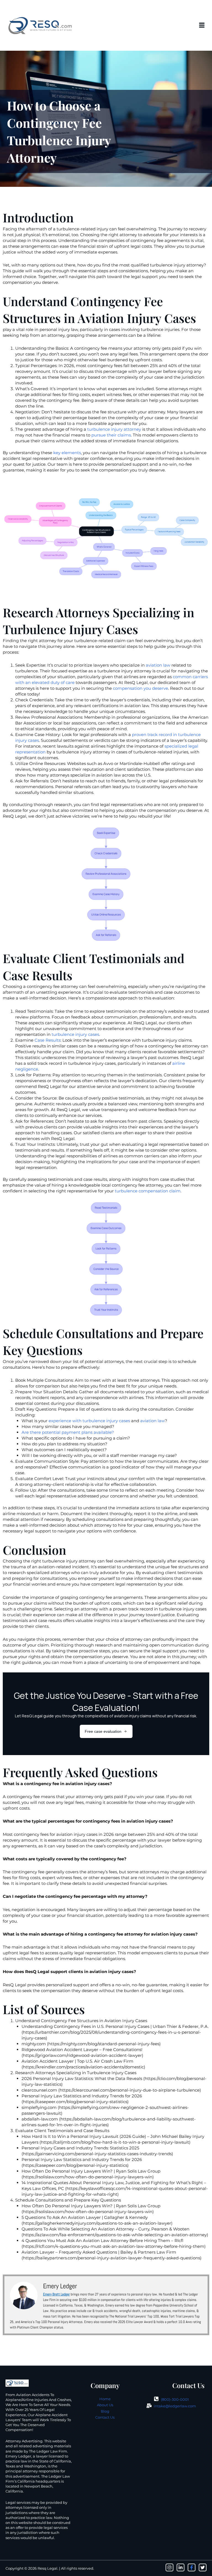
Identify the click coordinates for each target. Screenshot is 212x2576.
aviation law (158, 665)
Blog (105, 2411)
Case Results (47, 1040)
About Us (105, 2405)
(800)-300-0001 (175, 2399)
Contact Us (105, 2417)
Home (105, 2399)
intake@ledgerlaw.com (175, 2406)
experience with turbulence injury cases (89, 1421)
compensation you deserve (141, 688)
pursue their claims (111, 435)
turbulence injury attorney (114, 429)
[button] (202, 25)
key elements (67, 453)
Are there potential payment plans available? (68, 1432)
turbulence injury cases (75, 1034)
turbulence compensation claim (148, 1191)
